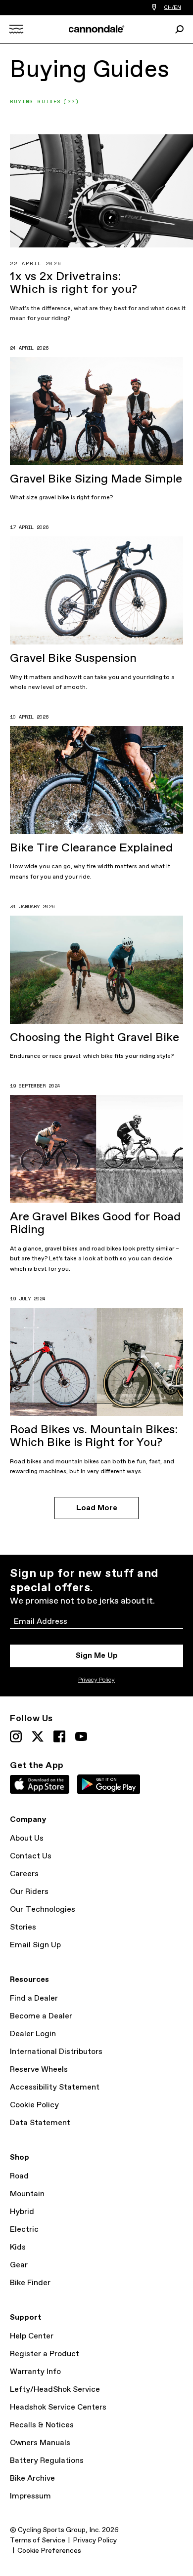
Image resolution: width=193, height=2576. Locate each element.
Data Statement (40, 2123)
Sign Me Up (97, 1656)
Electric (24, 2230)
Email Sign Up (35, 1945)
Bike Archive (32, 2478)
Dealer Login (33, 2034)
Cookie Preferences (49, 2551)
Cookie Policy (34, 2105)
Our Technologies (43, 1910)
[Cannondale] (97, 29)
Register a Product (45, 2354)
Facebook (59, 1736)
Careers (24, 1874)
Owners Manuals (40, 2443)
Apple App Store (40, 1784)
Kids (18, 2247)
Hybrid (22, 2212)
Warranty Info (35, 2372)
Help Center (32, 2336)
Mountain (27, 2194)
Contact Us (31, 1856)
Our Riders (29, 1892)
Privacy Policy (96, 1680)
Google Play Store (109, 1784)
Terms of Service (38, 2540)
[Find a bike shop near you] (154, 8)
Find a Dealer (34, 1998)
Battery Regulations (47, 2461)
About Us (27, 1838)
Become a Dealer (41, 2016)
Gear (19, 2265)
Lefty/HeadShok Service (55, 2390)
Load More (97, 1508)
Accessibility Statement (55, 2087)
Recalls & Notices (42, 2425)
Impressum (30, 2496)
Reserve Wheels (39, 2070)
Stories (23, 1927)
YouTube (81, 1736)
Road (19, 2176)
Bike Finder (30, 2283)
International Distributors (56, 2052)
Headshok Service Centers (58, 2407)
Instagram (16, 1736)
